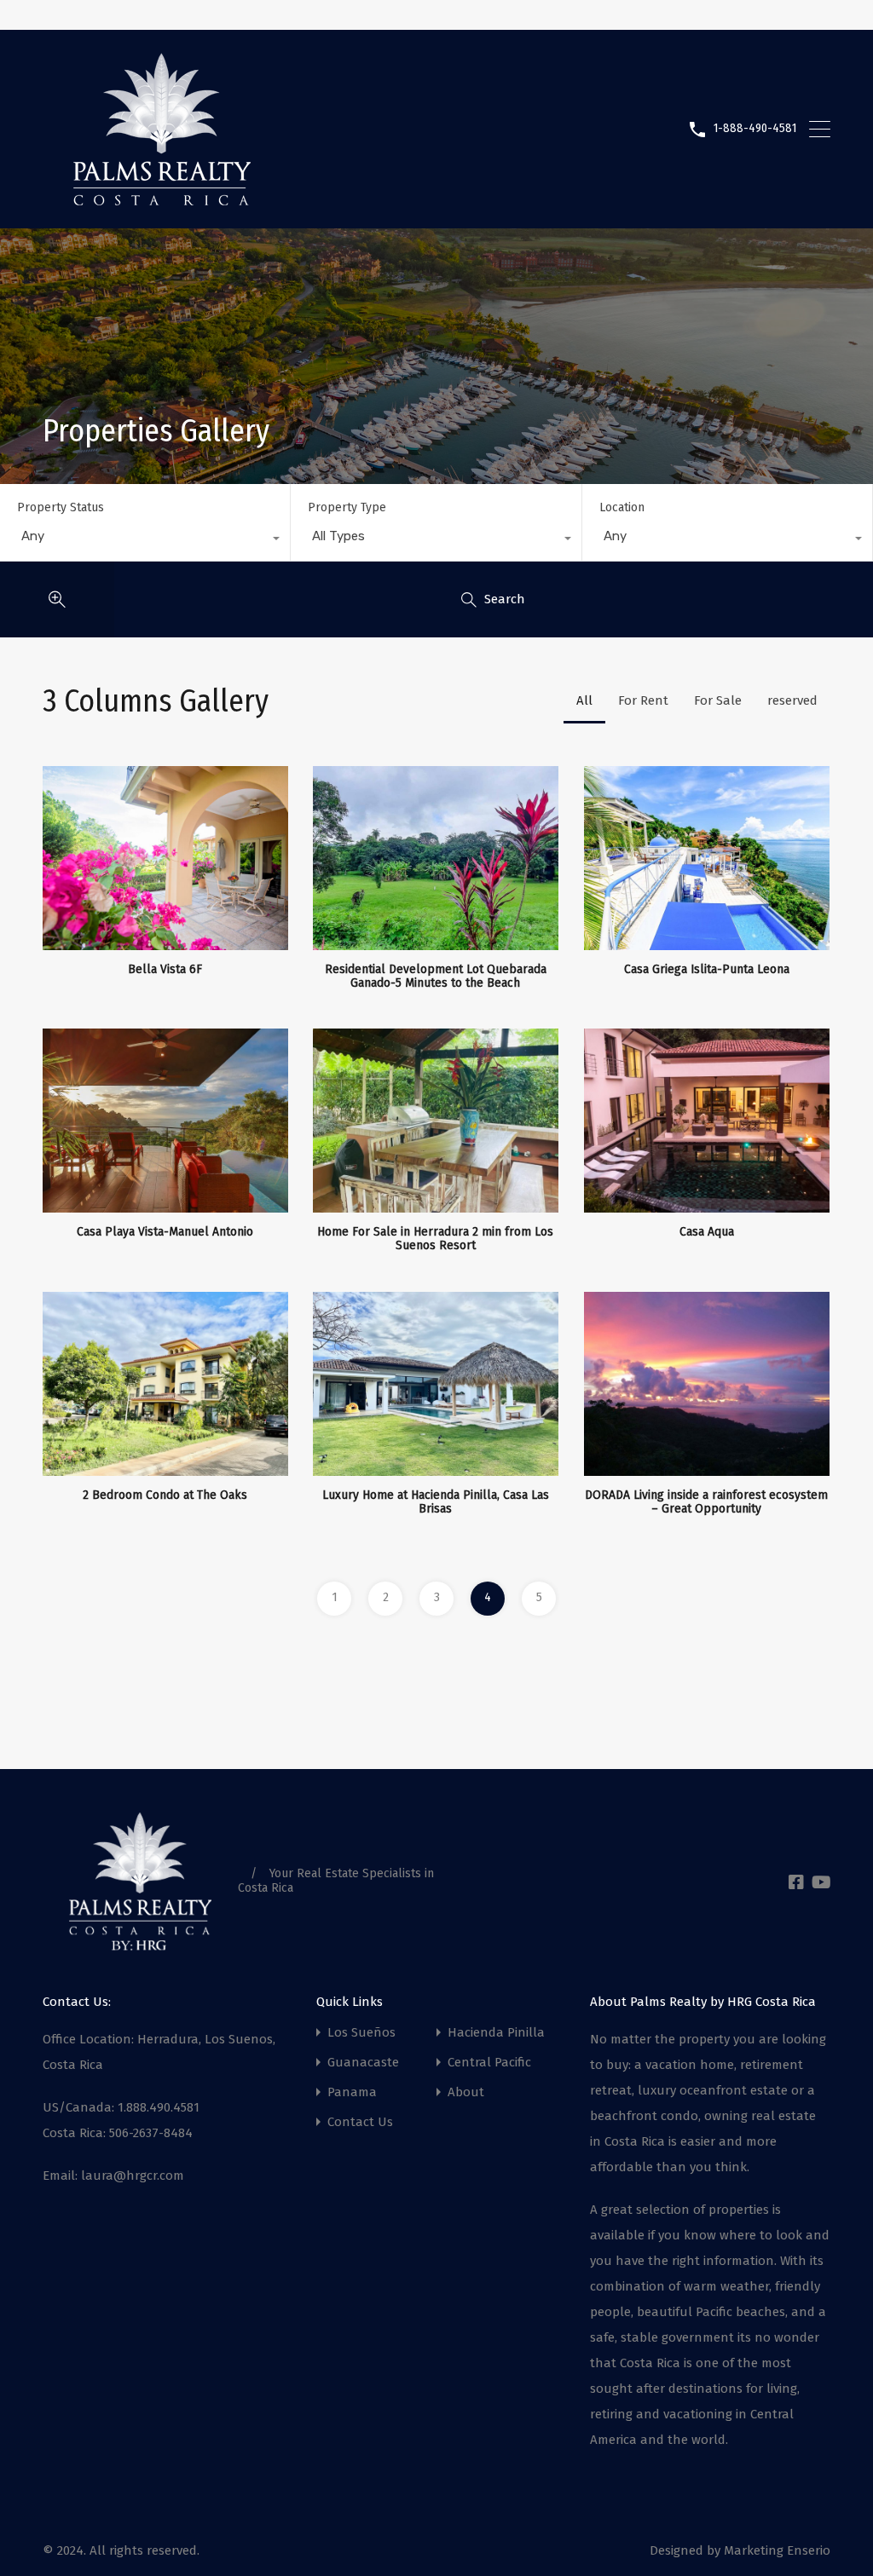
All (584, 700)
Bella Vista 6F (165, 970)
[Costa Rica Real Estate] (162, 199)
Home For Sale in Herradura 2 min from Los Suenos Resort (435, 1239)
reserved (792, 700)
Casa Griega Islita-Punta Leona (707, 970)
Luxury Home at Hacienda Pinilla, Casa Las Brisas (436, 1503)
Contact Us (360, 2122)
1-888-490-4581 (755, 129)
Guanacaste (363, 2063)
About (466, 2092)
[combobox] (145, 540)
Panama (352, 2092)
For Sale (718, 700)
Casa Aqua (707, 1232)
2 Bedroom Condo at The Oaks (165, 1495)
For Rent (643, 700)
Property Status (61, 507)
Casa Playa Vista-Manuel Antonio (165, 1232)
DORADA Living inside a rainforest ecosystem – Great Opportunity (706, 1503)
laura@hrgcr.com (133, 2175)
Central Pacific (489, 2063)
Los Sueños (361, 2033)
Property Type (347, 507)
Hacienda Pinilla (496, 2033)
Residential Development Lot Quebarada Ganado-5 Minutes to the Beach (436, 977)
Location (622, 507)
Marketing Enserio (777, 2550)
